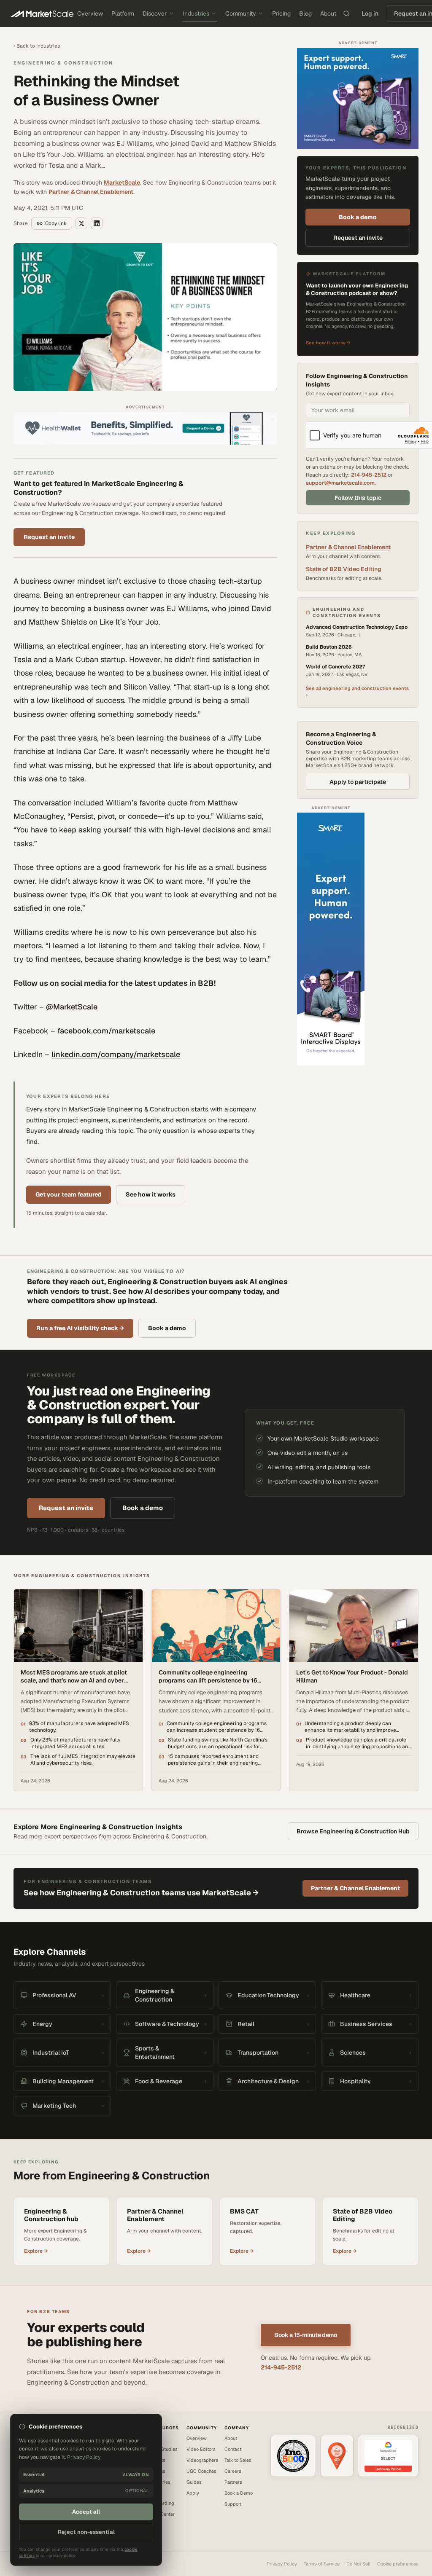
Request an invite (49, 537)
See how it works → (328, 343)
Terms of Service (322, 2564)
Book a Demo (239, 2493)
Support (233, 2504)
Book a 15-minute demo (306, 2335)
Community (241, 13)
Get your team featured (69, 1194)
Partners (233, 2482)
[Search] (346, 13)
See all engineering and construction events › (357, 692)
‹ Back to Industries (37, 46)
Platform (123, 13)
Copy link (56, 223)
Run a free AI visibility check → (80, 1328)
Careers (233, 2471)
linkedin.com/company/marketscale (116, 1054)
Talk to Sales (238, 2460)
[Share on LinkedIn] (97, 223)
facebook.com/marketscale (106, 1031)
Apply (193, 2493)
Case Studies (163, 2449)
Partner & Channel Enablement (91, 192)
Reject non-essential (86, 2532)
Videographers (202, 2460)
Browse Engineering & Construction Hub (353, 1831)
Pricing (281, 13)
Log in (370, 13)
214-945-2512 (369, 475)
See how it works (151, 1194)
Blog (305, 13)
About (328, 13)
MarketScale (122, 182)
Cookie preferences (398, 2564)
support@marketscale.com (340, 483)
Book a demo (358, 217)
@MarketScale (72, 1007)
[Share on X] (81, 223)
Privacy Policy (282, 2564)
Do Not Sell (358, 2564)
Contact (233, 2449)
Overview (90, 13)
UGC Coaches (201, 2471)
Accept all (86, 2512)
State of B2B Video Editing (344, 569)
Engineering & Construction (63, 63)
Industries (196, 13)
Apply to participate (358, 782)
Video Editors (201, 2449)
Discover (155, 13)
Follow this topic (358, 498)
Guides (194, 2482)
